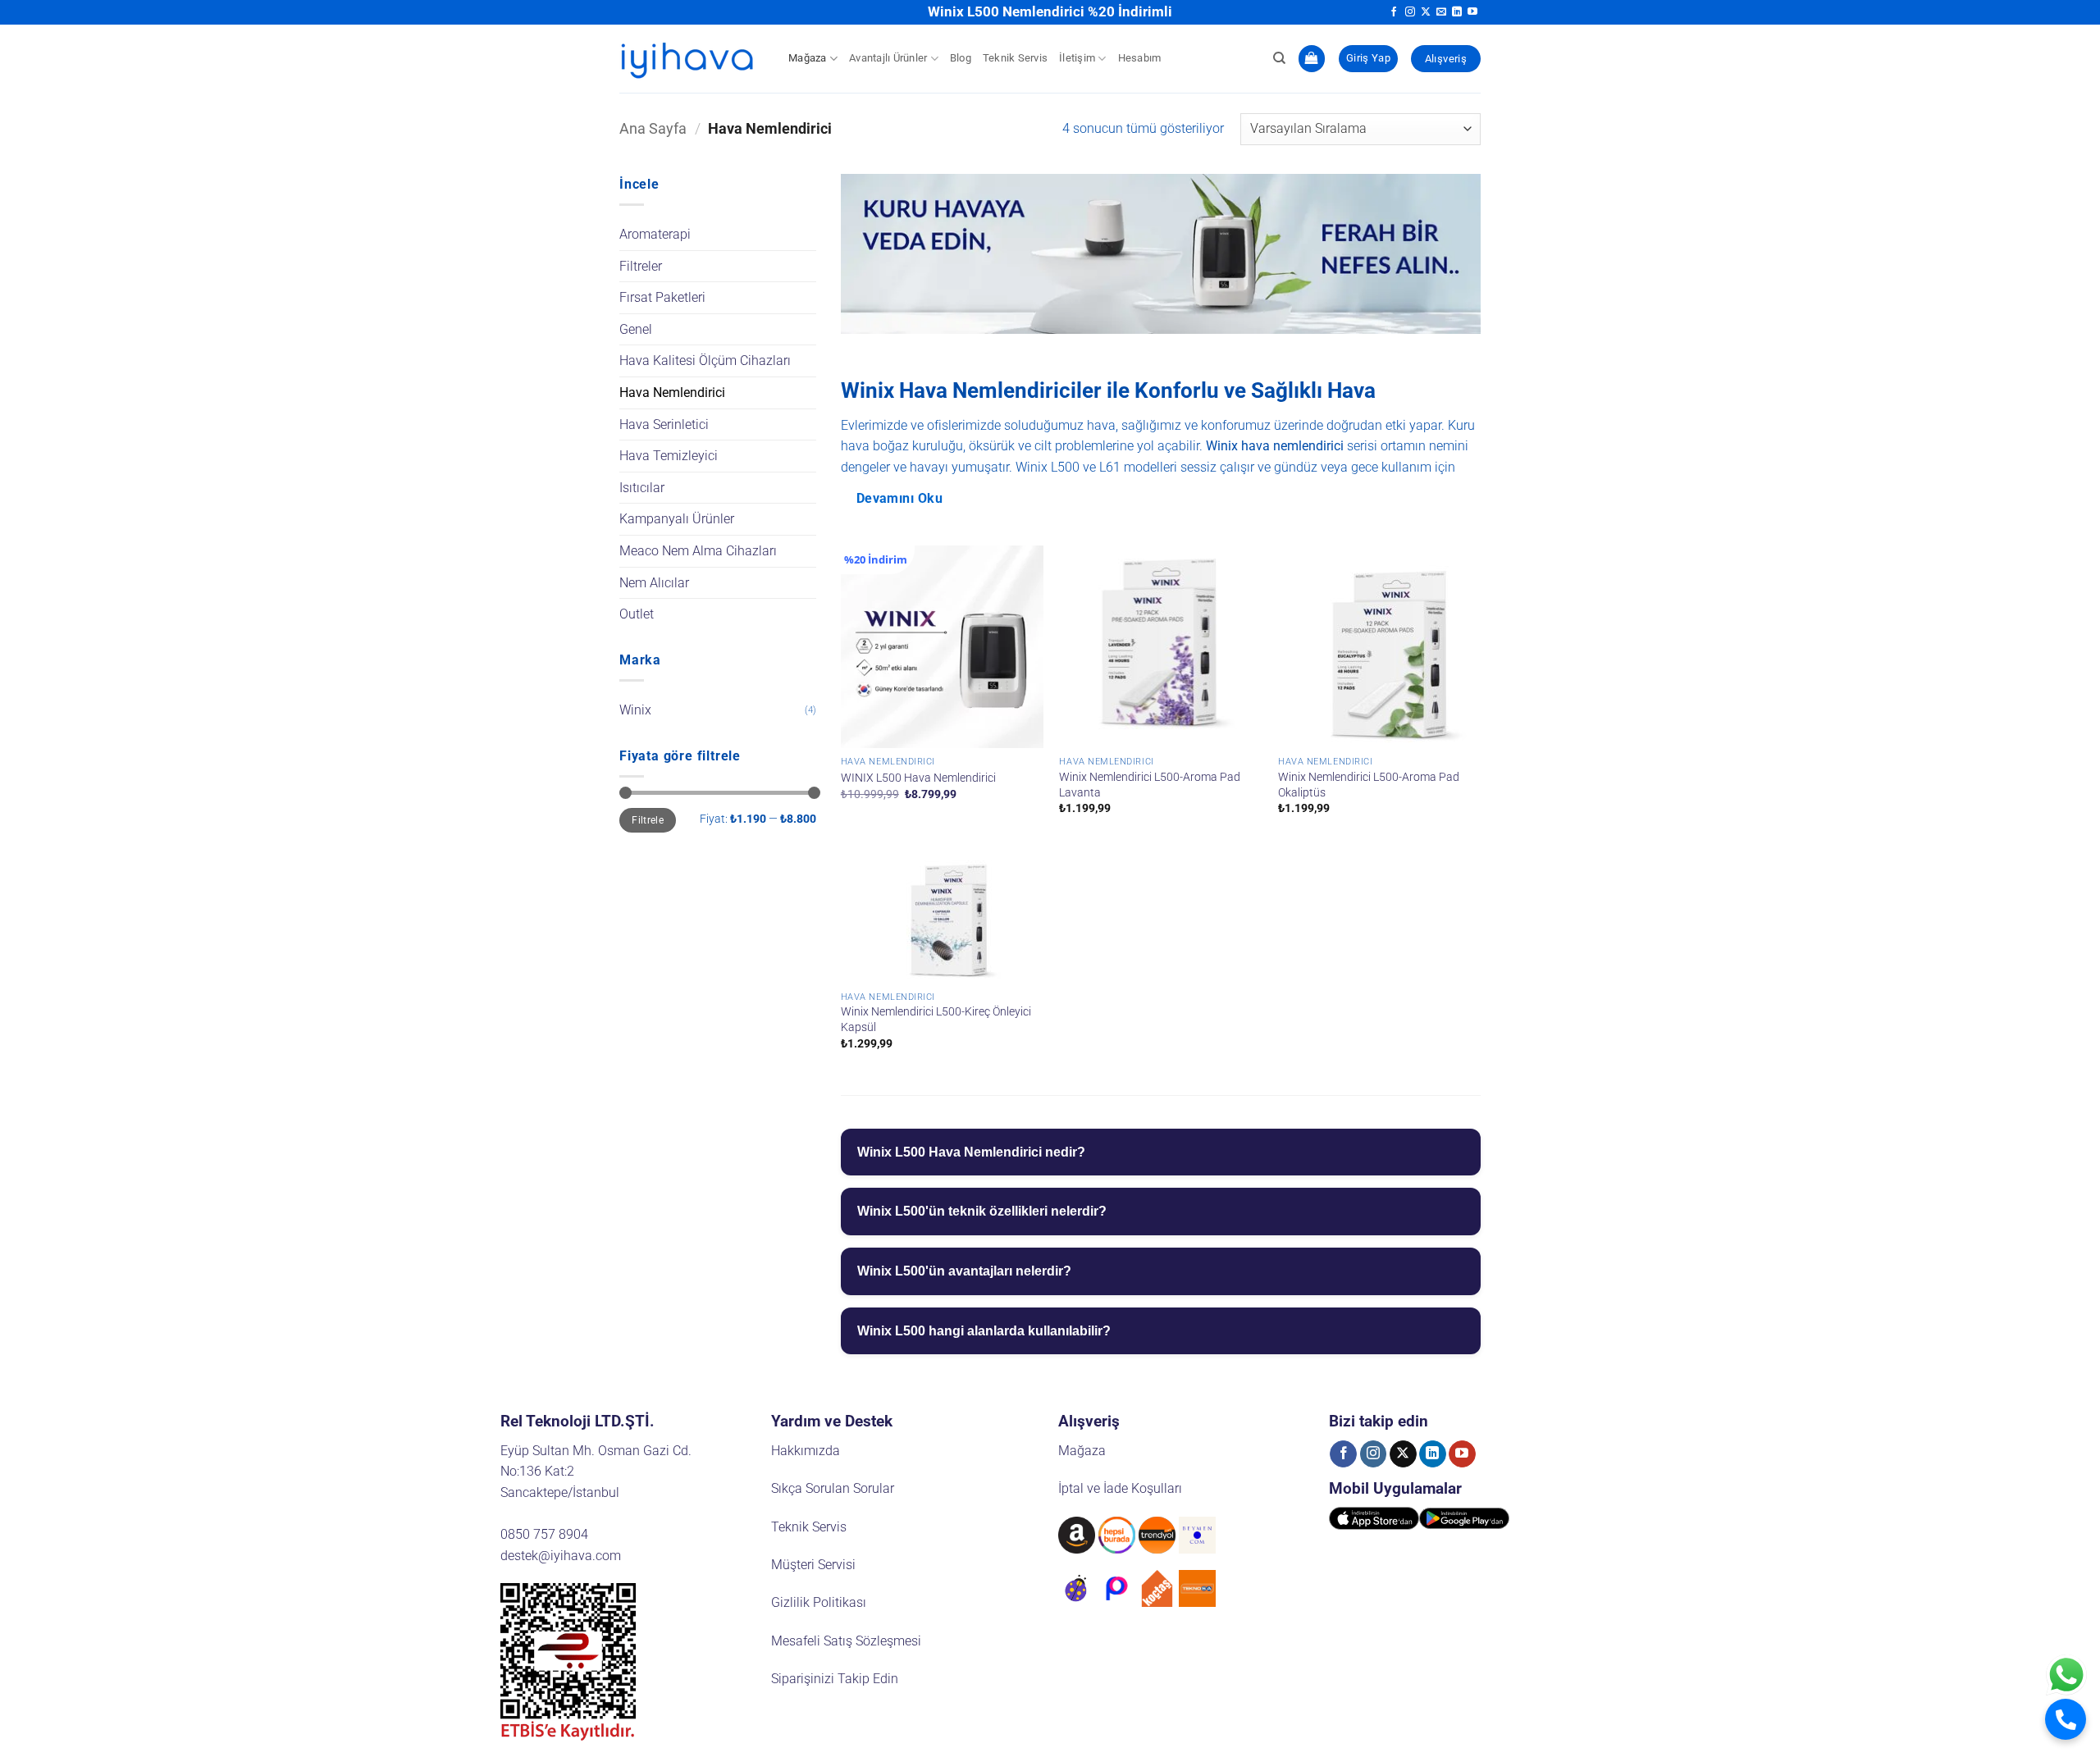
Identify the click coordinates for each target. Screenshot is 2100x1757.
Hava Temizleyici (669, 456)
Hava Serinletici (664, 424)
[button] (1312, 59)
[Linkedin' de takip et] (1457, 12)
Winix (635, 710)
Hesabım (1140, 58)
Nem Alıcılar (654, 583)
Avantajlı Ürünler (888, 58)
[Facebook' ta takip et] (1394, 12)
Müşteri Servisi (813, 1565)
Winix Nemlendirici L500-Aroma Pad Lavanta (1150, 785)
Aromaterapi (655, 234)
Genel (636, 329)
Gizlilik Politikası (819, 1602)
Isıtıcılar (642, 488)
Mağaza (808, 58)
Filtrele (648, 820)
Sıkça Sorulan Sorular (833, 1488)
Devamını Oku (900, 499)
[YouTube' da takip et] (1472, 12)
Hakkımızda (806, 1451)
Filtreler (641, 266)
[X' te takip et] (1426, 12)
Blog (961, 58)
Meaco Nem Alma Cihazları (698, 551)
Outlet (637, 614)
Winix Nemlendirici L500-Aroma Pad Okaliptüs (1369, 785)
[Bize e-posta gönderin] (1441, 12)
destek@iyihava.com (561, 1556)
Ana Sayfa (653, 128)
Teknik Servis (1015, 58)
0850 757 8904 (544, 1534)
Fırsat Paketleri (662, 297)
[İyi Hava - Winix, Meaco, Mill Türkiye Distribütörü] (692, 59)
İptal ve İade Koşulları (1120, 1488)
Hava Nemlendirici (672, 392)
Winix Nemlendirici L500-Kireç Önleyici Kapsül (936, 1020)
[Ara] (1279, 58)
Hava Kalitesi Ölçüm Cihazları (705, 361)
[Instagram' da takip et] (1410, 12)
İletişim (1077, 58)
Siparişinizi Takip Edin (835, 1679)
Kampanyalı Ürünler (677, 519)
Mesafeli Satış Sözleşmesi (846, 1641)
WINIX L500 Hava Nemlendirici (918, 778)
